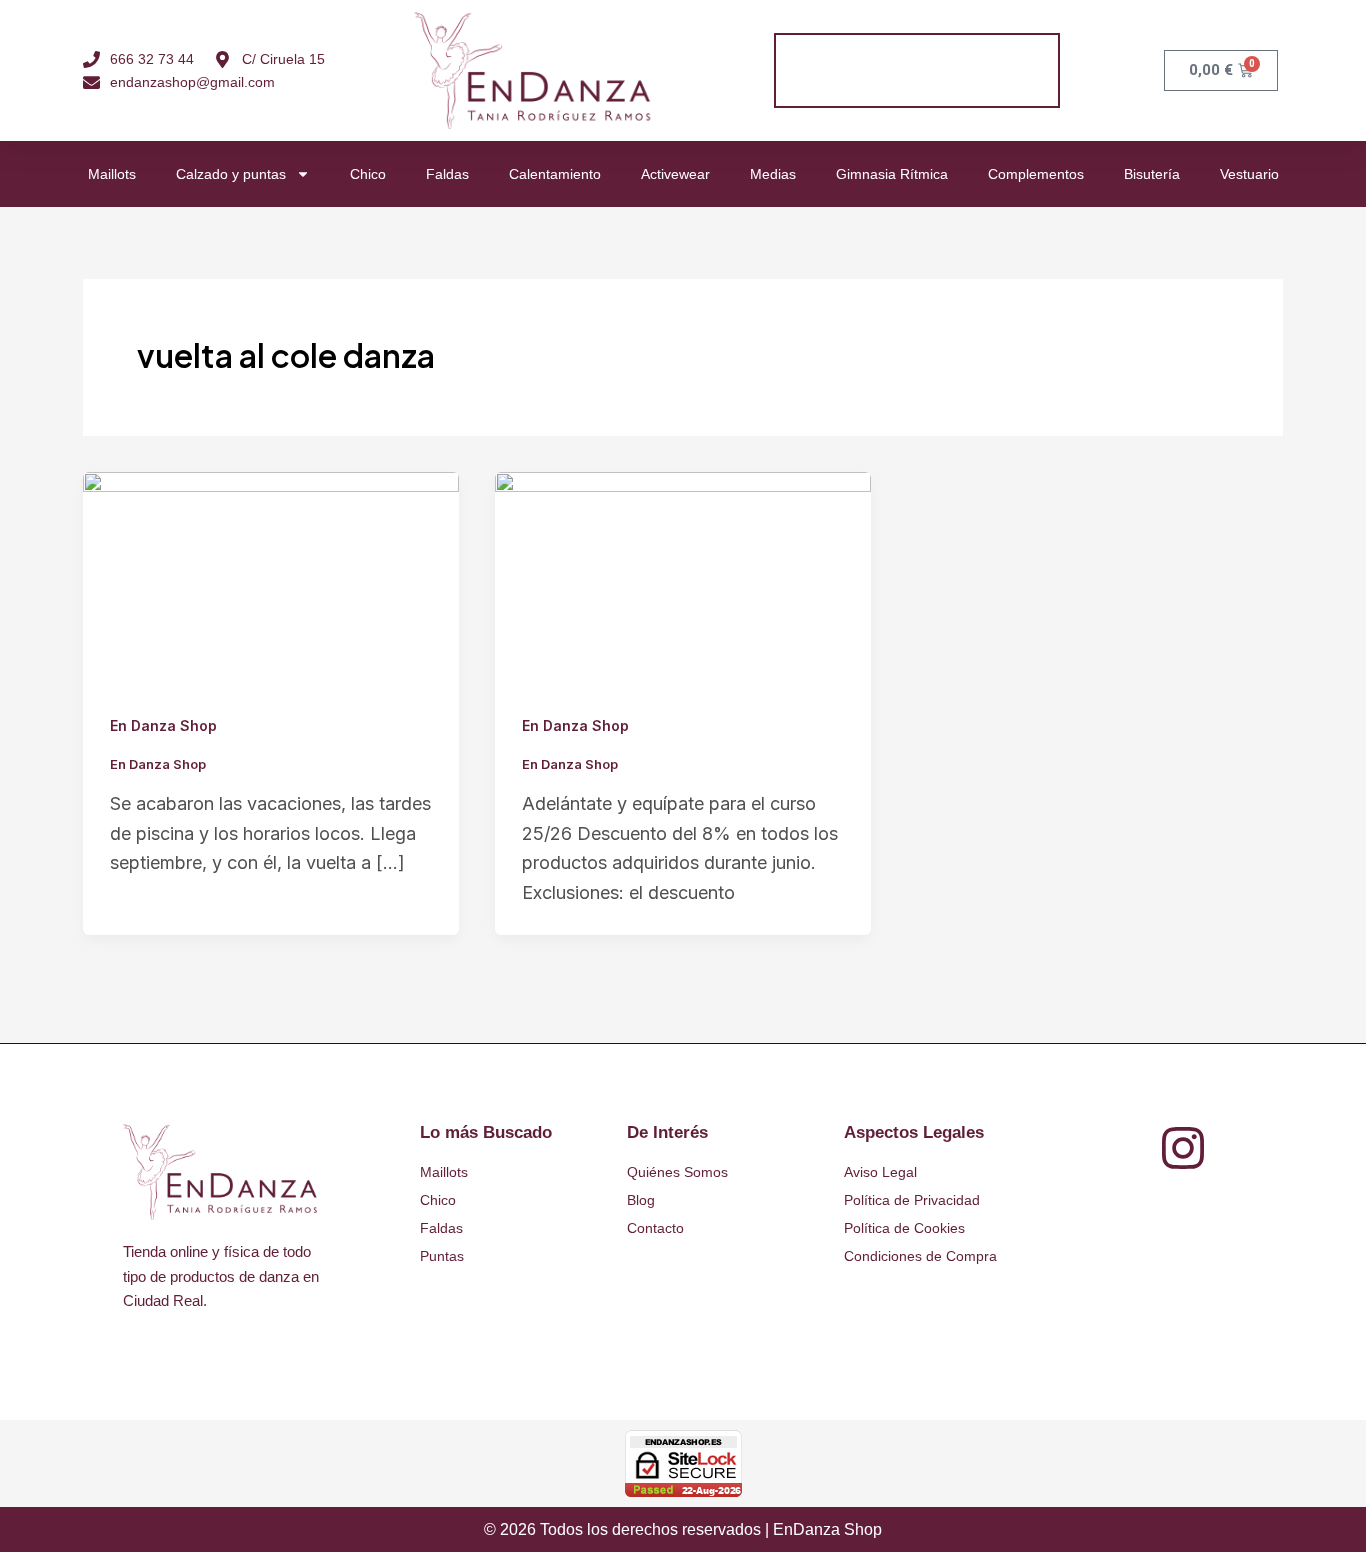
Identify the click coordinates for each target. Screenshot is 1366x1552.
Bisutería (1152, 174)
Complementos (1036, 174)
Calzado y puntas (231, 174)
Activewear (675, 174)
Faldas (447, 174)
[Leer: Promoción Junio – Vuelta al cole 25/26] (683, 576)
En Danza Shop (163, 725)
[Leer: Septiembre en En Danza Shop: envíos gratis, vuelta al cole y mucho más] (271, 576)
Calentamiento (555, 174)
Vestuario (1249, 174)
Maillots (112, 174)
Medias (773, 174)
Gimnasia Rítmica (892, 174)
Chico (368, 174)
